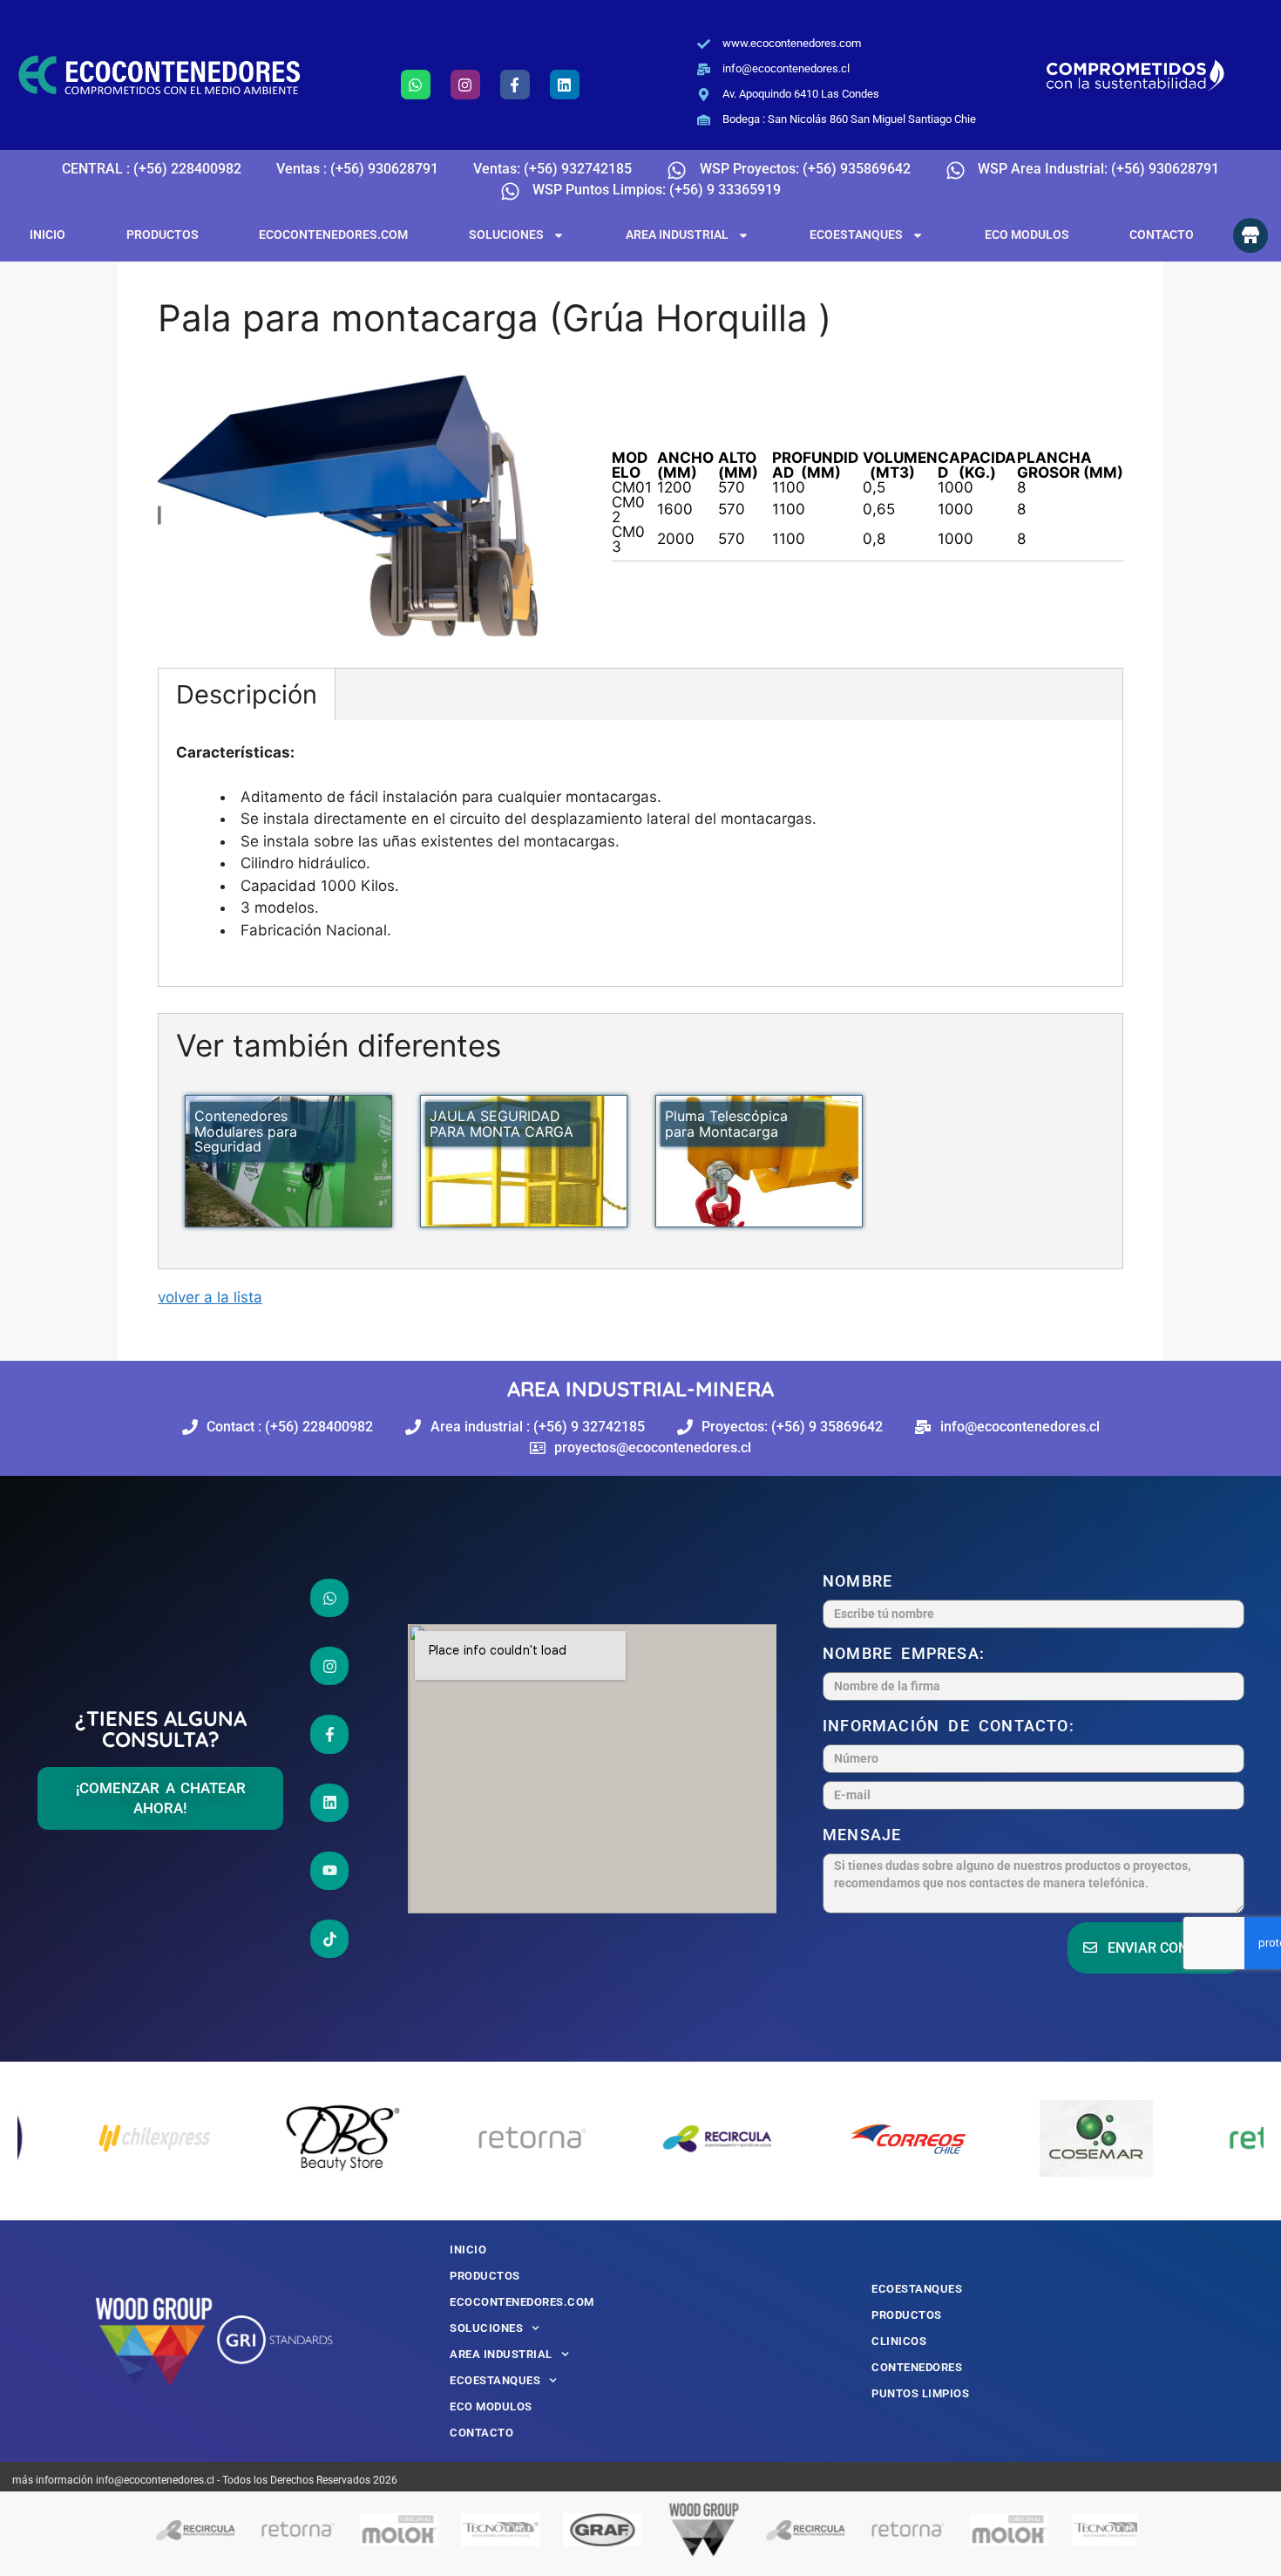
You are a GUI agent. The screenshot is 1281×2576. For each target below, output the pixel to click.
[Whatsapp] (416, 85)
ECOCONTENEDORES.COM (333, 234)
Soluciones (506, 234)
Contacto (1162, 234)
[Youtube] (329, 1872)
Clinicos (899, 2341)
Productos (163, 234)
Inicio (47, 234)
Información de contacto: (953, 1726)
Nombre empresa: (908, 1653)
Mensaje (867, 1835)
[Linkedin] (565, 85)
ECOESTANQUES (856, 234)
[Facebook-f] (515, 85)
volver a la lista (210, 1297)
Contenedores (917, 2367)
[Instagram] (465, 85)
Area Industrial (677, 234)
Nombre (862, 1581)
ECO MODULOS (1027, 234)
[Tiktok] (329, 1940)
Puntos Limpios (920, 2393)
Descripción (247, 694)
